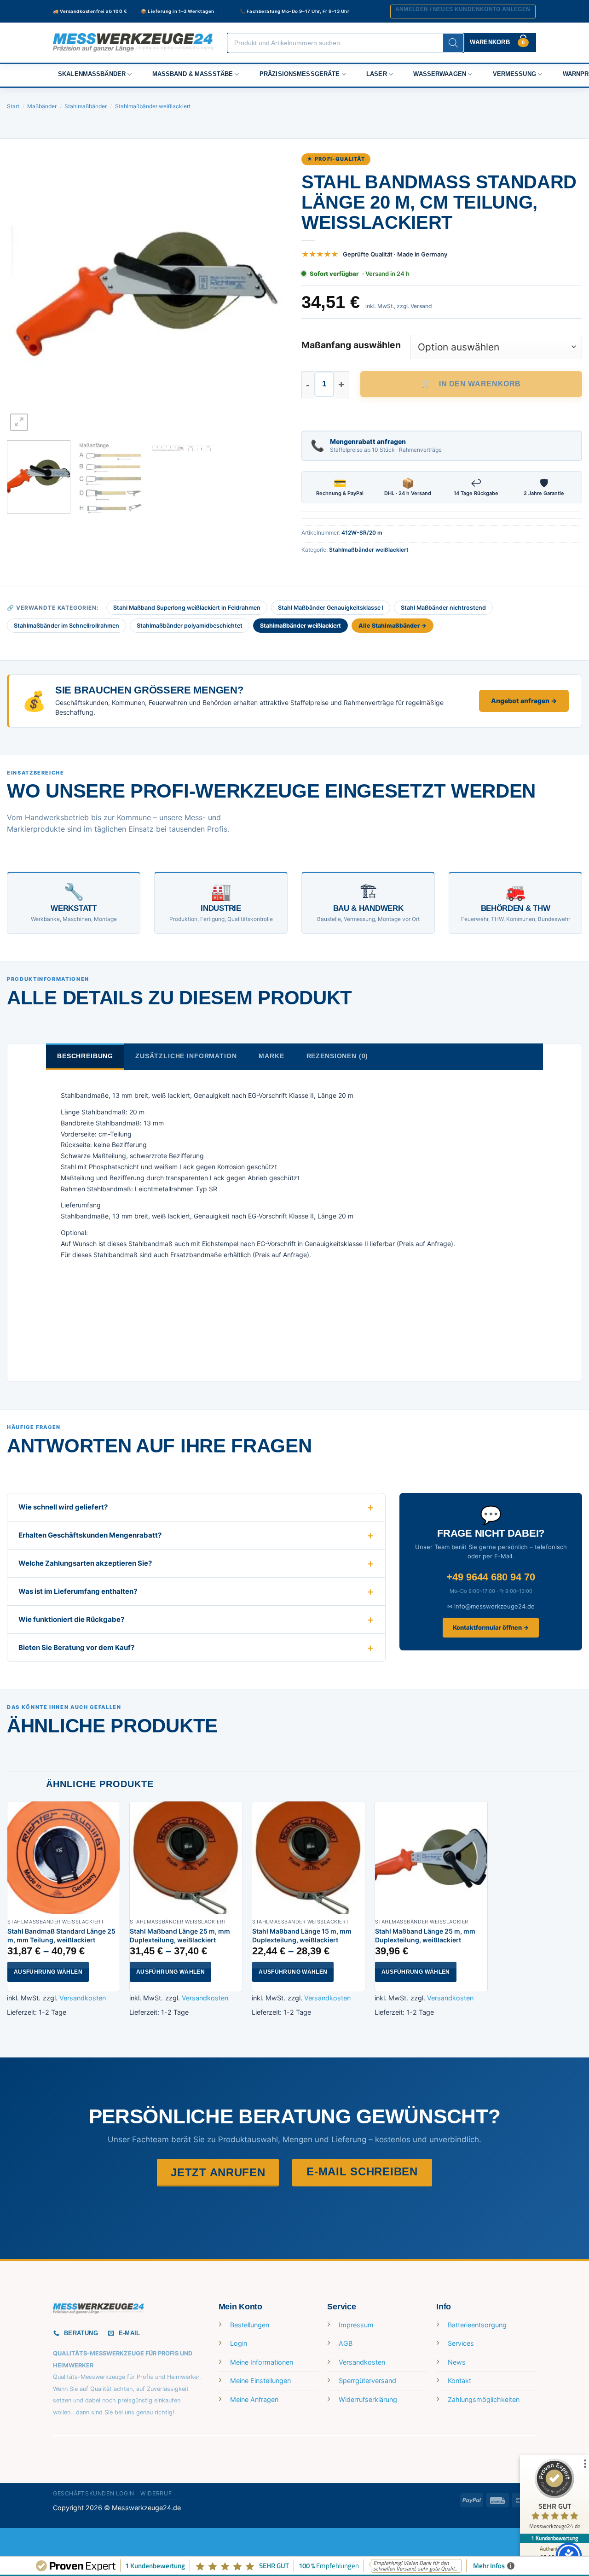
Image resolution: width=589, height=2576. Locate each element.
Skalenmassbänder (92, 74)
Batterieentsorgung (477, 2325)
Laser (377, 74)
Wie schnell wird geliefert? (63, 1507)
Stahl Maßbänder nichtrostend (443, 608)
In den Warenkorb (480, 384)
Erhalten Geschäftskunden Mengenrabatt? (90, 1535)
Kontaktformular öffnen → (491, 1627)
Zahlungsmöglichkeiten (484, 2399)
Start (13, 106)
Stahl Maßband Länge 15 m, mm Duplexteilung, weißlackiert (302, 1936)
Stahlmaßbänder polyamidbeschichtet (190, 626)
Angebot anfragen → (524, 701)
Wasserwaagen (440, 74)
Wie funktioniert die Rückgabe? (71, 1619)
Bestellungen (250, 2325)
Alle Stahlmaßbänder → (393, 626)
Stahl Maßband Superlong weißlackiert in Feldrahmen (187, 608)
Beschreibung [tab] (85, 1056)
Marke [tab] (271, 1056)
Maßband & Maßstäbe (193, 74)
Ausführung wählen (48, 1972)
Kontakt (459, 2381)
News (457, 2362)
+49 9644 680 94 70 (491, 1577)
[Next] (271, 293)
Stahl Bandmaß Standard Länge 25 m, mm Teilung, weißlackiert (61, 1936)
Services (461, 2343)
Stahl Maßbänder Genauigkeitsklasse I (331, 608)
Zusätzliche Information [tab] (186, 1056)
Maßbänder (42, 106)
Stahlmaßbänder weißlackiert (153, 106)
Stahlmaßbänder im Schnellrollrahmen (66, 626)
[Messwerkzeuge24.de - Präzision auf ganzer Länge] (133, 43)
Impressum (356, 2325)
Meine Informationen (262, 2362)
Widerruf (156, 2493)
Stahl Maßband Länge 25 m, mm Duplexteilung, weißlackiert (180, 1936)
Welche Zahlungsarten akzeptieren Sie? (85, 1563)
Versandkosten (83, 1998)
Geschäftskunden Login (94, 2493)
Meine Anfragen (254, 2399)
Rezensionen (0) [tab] (338, 1056)
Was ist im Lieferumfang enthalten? (78, 1591)
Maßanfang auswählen (351, 345)
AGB (346, 2343)
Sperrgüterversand (367, 2381)
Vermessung (514, 74)
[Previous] (24, 293)
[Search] (453, 43)
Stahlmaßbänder (86, 106)
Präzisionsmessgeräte (300, 74)
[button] (463, 12)
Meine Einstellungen (260, 2381)
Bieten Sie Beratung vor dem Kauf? (76, 1647)
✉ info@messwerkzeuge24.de (491, 1606)
